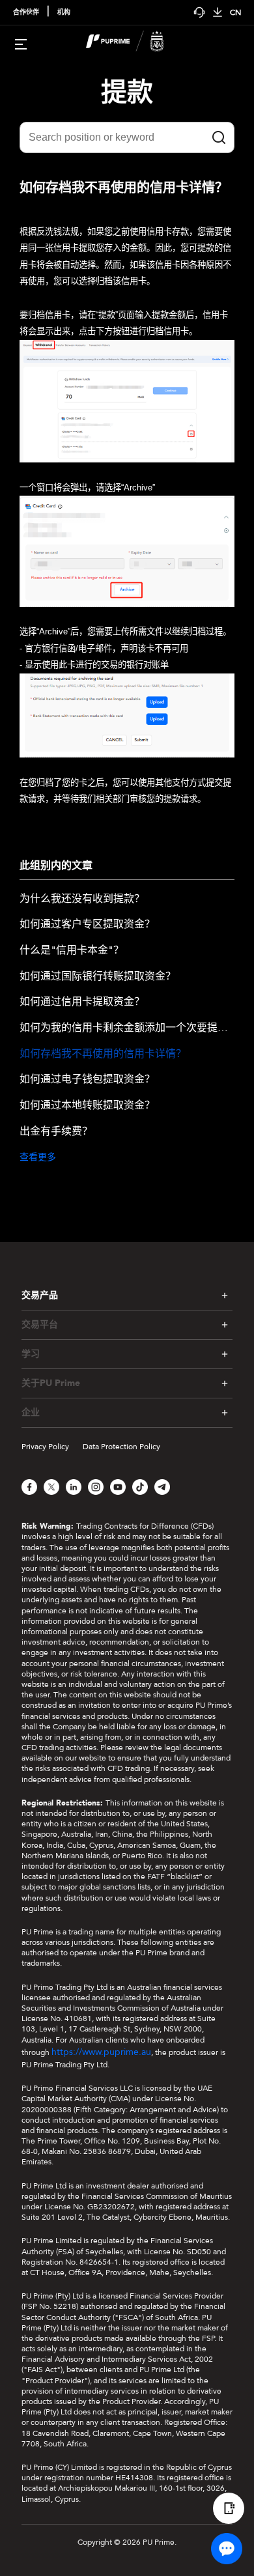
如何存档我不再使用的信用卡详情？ (103, 1054)
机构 (64, 12)
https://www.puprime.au (101, 2052)
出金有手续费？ (56, 1132)
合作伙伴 (26, 12)
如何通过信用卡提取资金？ (82, 1002)
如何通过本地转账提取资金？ (87, 1106)
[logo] (135, 43)
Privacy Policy (45, 1447)
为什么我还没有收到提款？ (82, 899)
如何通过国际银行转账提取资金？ (98, 977)
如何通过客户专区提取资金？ (87, 925)
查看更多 (38, 1157)
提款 (127, 93)
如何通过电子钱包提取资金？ (87, 1080)
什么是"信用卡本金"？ (72, 951)
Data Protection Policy (121, 1447)
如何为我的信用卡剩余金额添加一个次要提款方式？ (127, 1028)
